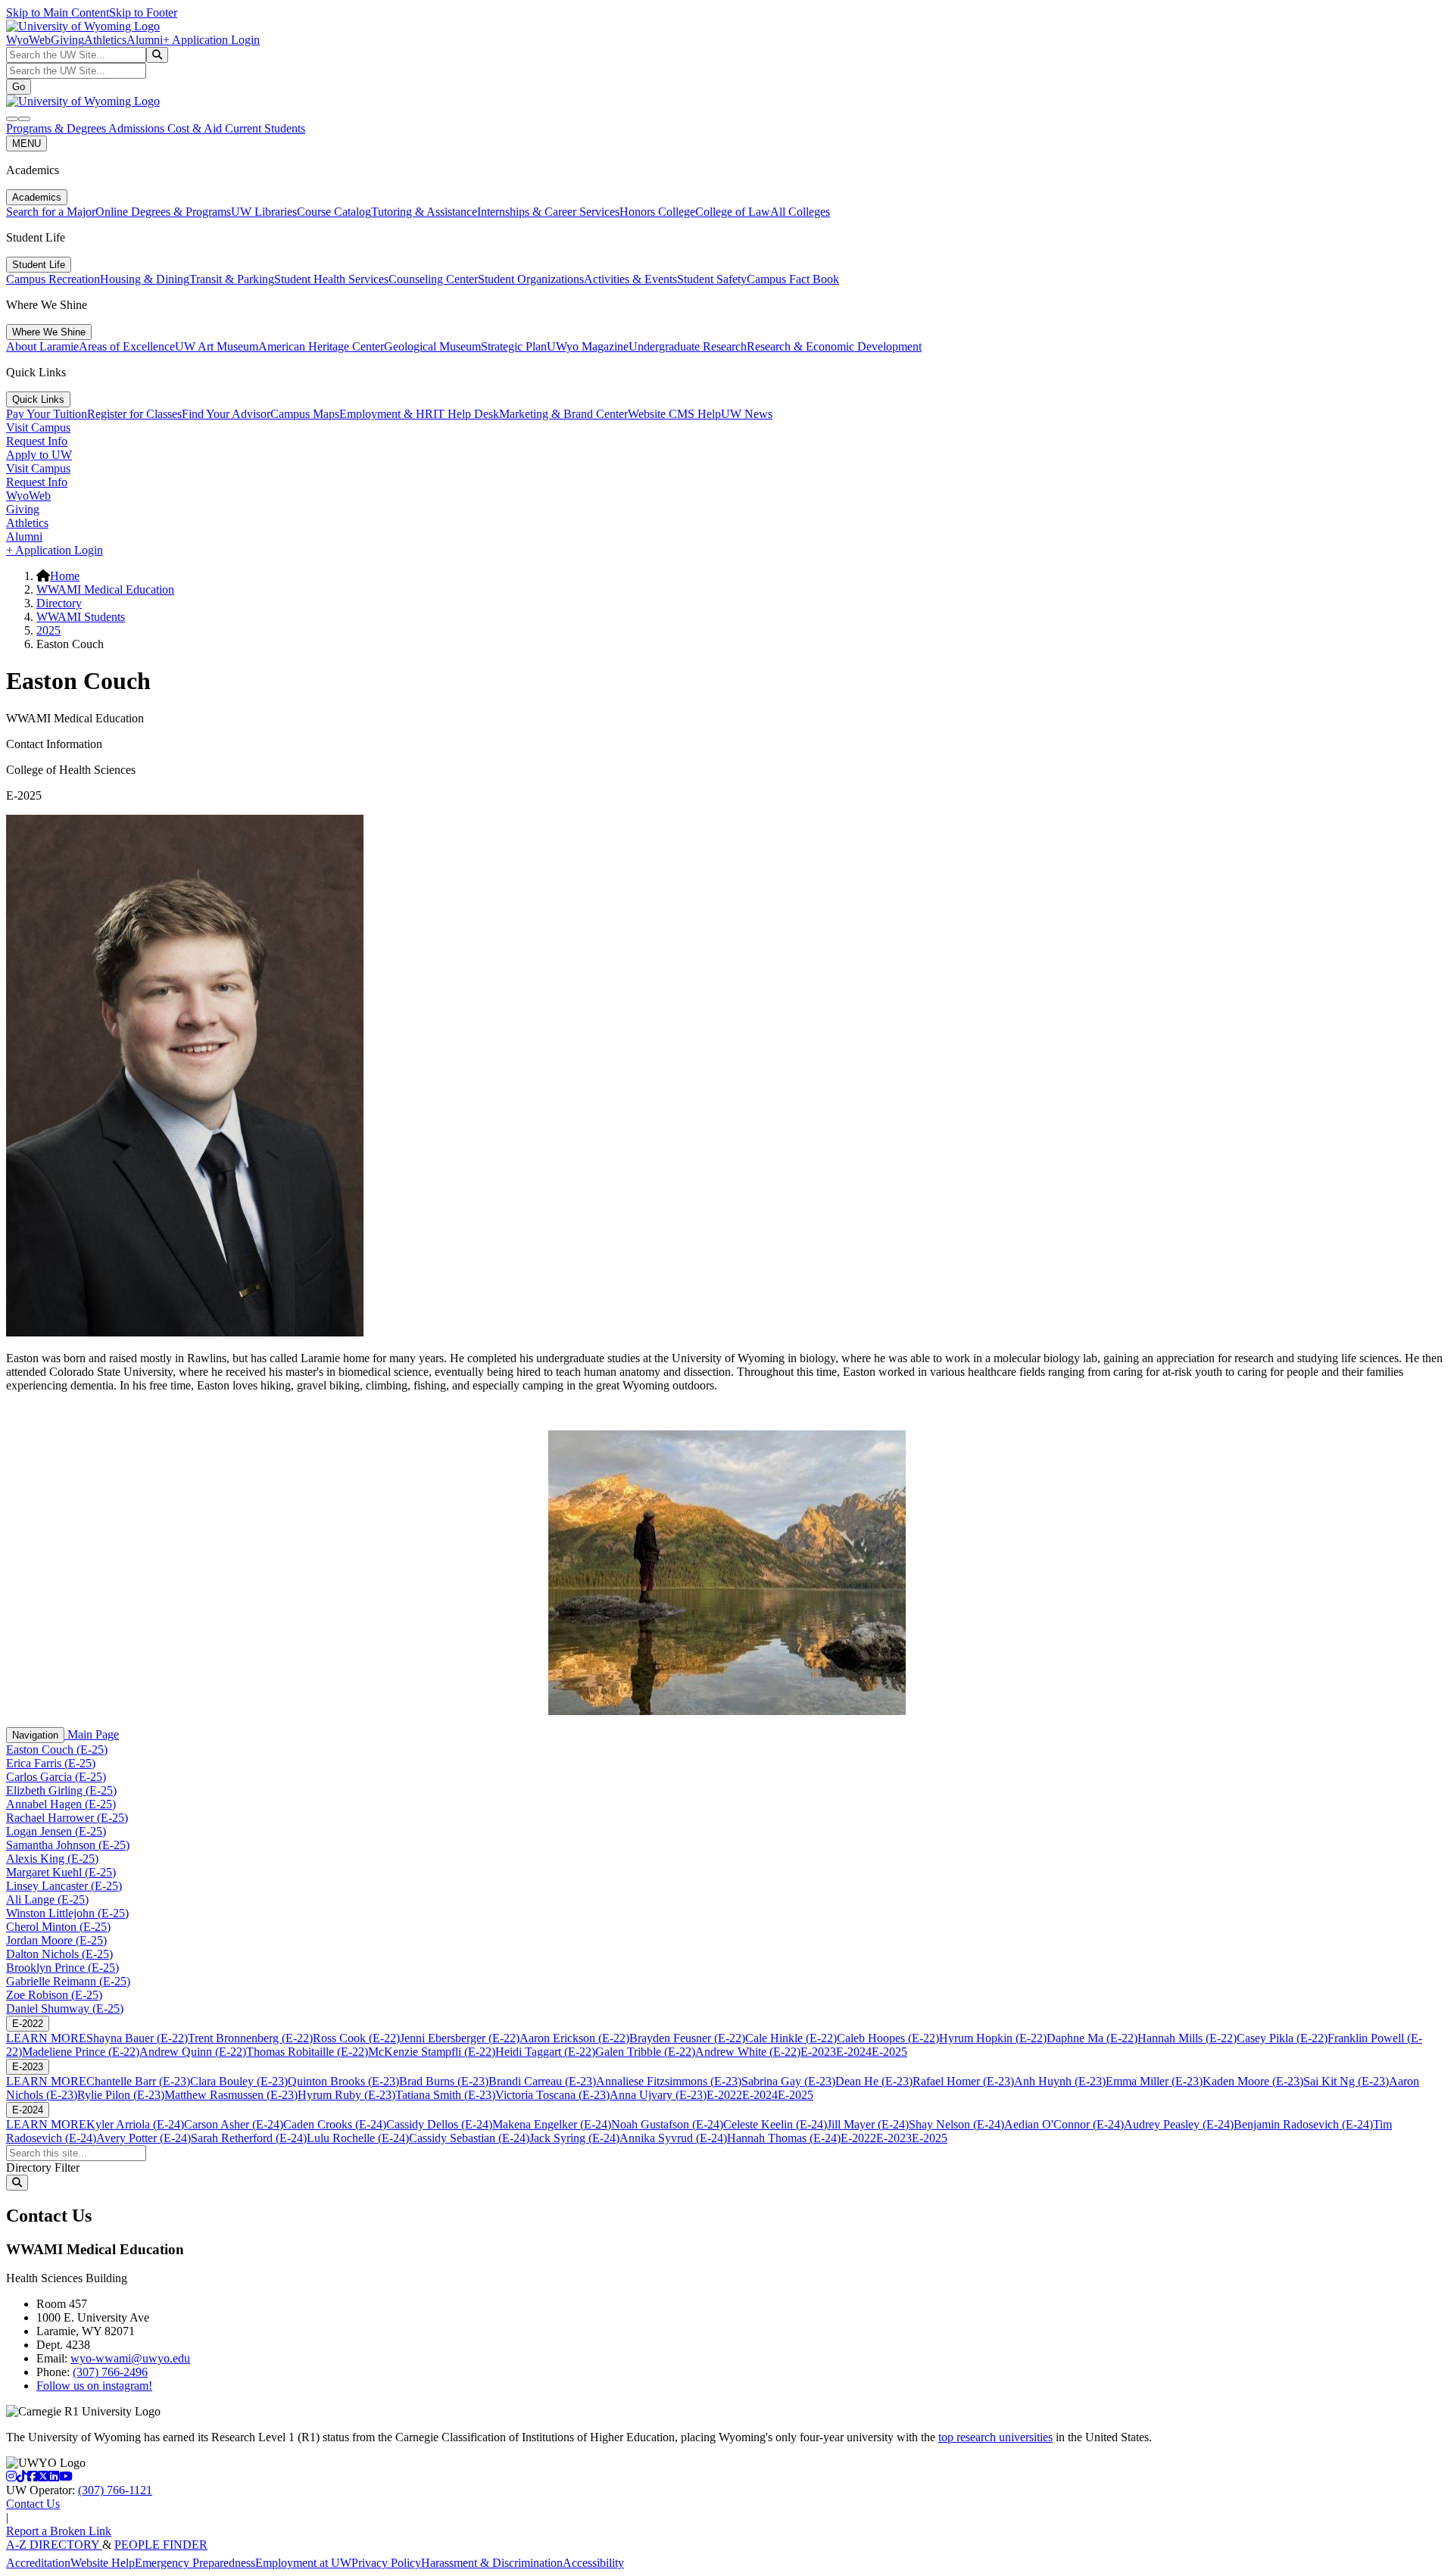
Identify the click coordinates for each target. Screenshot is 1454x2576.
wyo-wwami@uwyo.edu (130, 2358)
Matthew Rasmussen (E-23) (231, 2095)
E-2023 (818, 2052)
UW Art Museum (217, 346)
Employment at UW (303, 2563)
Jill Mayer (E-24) (868, 2124)
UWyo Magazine (588, 346)
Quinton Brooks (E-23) (343, 2081)
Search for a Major (51, 212)
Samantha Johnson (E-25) (68, 1845)
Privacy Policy (386, 2563)
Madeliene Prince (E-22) (81, 2052)
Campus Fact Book (793, 279)
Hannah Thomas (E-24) (784, 2138)
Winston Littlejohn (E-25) (67, 1913)
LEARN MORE (46, 2038)
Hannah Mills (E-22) (1187, 2038)
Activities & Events (630, 279)
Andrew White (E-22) (748, 2052)
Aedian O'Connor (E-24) (1064, 2124)
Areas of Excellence (127, 346)
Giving (67, 40)
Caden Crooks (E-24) (335, 2124)
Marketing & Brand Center (563, 414)
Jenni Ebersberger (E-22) (460, 2038)
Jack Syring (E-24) (574, 2138)
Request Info (37, 441)
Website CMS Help (674, 414)
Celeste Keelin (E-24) (775, 2124)
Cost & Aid (196, 128)
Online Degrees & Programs (163, 212)
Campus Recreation (53, 279)
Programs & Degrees (57, 128)
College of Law (733, 212)
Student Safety (712, 279)
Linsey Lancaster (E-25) (64, 1886)
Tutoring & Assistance (424, 212)
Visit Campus (38, 427)
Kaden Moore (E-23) (1253, 2081)
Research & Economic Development (834, 346)
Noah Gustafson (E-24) (667, 2124)
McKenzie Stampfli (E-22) (432, 2052)
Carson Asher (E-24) (234, 2124)
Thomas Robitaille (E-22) (307, 2052)
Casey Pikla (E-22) (1282, 2038)
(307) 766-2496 (110, 2372)
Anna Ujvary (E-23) (658, 2095)
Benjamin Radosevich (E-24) (1303, 2124)
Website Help (103, 2563)
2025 (48, 630)
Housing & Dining (145, 279)
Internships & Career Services (548, 212)
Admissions (138, 128)
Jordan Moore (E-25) (56, 1940)
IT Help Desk (466, 414)
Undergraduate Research (688, 346)
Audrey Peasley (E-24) (1179, 2124)
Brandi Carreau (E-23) (542, 2081)
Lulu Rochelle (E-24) (358, 2138)
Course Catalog (334, 212)
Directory (59, 603)
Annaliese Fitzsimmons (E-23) (669, 2081)
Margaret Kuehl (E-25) (61, 1872)
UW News (747, 414)
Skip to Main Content (58, 12)
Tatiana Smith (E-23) (445, 2095)
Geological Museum (432, 346)
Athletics (105, 40)
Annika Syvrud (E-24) (673, 2138)
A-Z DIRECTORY (54, 2545)
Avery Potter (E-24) (144, 2138)
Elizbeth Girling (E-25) (61, 1790)
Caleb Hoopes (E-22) (888, 2038)
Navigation (35, 1735)
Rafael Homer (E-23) (963, 2081)
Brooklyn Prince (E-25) (62, 1968)
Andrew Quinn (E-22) (193, 2052)
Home (65, 576)
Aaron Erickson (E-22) (574, 2038)
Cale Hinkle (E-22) (791, 2038)
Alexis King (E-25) (52, 1859)
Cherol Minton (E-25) (58, 1927)
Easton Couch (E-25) (57, 1750)
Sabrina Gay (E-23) (788, 2081)
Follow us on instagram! (94, 2386)
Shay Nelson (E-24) (956, 2124)
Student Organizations (531, 279)
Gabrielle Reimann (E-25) (68, 1981)
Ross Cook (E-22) (356, 2038)
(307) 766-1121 (115, 2490)
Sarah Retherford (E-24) (249, 2138)
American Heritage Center (321, 346)
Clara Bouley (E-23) (239, 2081)
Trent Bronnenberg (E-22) (250, 2038)
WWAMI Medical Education (105, 589)
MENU (27, 143)
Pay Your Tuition (47, 414)
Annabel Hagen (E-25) (61, 1804)
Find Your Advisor (226, 414)
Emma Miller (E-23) (1154, 2081)
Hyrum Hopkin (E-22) (993, 2038)
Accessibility (593, 2563)
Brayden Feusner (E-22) (687, 2038)
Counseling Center (433, 279)
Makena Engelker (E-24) (552, 2124)
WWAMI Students (81, 617)
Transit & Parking (232, 279)
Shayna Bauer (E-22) (137, 2038)
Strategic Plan (514, 346)
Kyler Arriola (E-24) (135, 2124)
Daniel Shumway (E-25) (65, 2008)
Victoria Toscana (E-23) (552, 2095)
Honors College (657, 212)
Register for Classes (134, 414)
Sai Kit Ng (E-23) (1346, 2081)
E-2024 (854, 2052)
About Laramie (42, 346)
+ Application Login (211, 40)
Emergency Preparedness (195, 2563)
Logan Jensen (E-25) (56, 1831)
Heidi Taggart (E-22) (545, 2052)
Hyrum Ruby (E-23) (346, 2095)
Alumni (145, 40)
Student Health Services (331, 279)
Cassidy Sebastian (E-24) (469, 2138)
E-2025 (889, 2052)
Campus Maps (305, 414)
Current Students (265, 128)
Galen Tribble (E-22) (645, 2052)
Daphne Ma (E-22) (1092, 2038)
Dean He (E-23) (874, 2081)
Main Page (92, 1734)
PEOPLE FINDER (161, 2545)
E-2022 (28, 2024)
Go (19, 87)
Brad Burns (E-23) (444, 2081)
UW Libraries (264, 212)
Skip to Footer (143, 12)
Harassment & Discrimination (492, 2563)
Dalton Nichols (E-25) (59, 1954)
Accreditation (38, 2563)
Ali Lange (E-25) (47, 1899)
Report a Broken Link (59, 2531)
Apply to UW (39, 455)
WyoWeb (28, 40)
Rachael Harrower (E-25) (67, 1818)
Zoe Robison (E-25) (54, 1995)
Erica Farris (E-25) (51, 1763)
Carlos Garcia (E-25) (56, 1777)
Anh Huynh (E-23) (1060, 2081)
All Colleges (800, 212)
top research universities (995, 2437)
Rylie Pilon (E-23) (121, 2095)
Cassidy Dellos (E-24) (439, 2124)
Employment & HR (386, 414)
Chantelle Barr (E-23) (138, 2081)
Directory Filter (43, 2167)
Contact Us (33, 2504)
